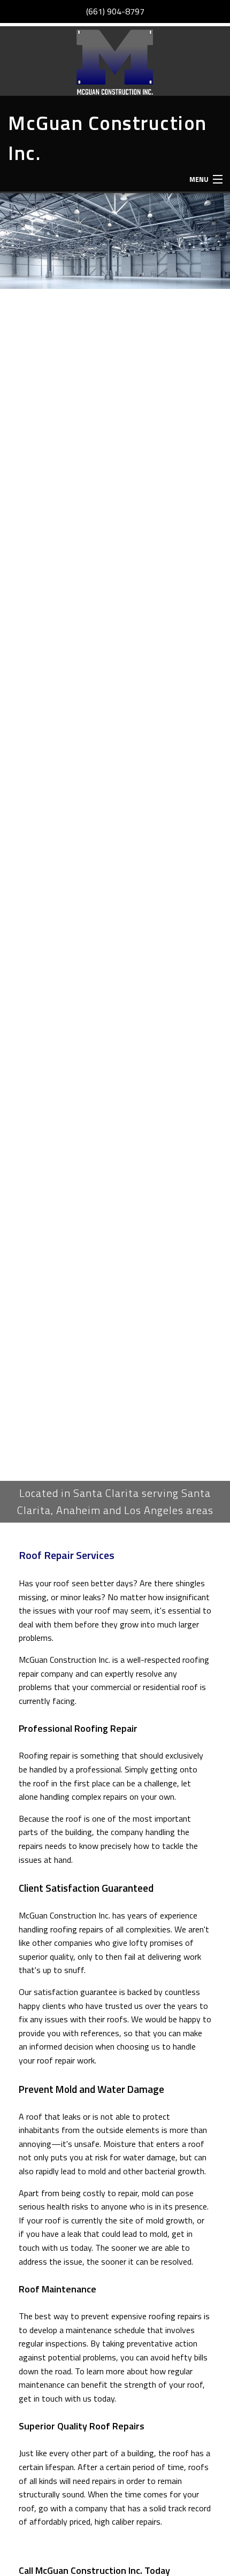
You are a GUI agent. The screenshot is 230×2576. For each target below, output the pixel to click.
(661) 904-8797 (115, 11)
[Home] (115, 61)
